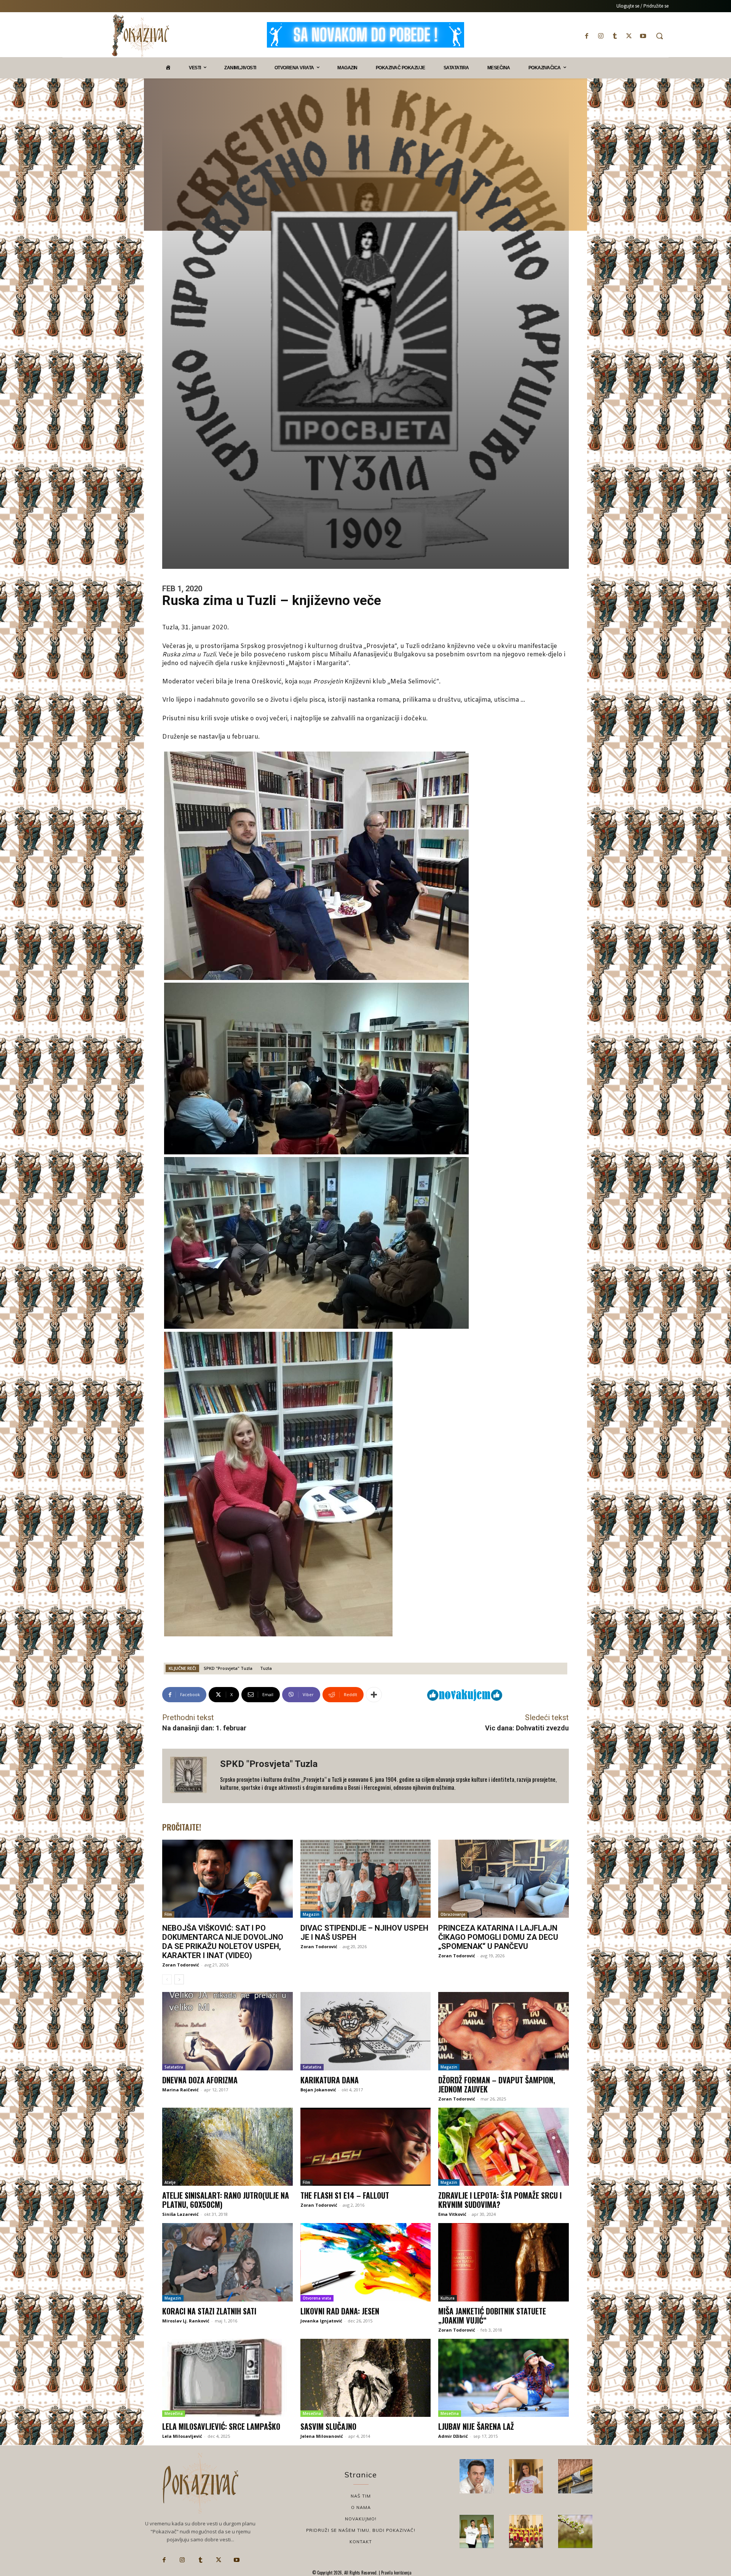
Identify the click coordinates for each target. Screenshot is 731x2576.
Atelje (170, 2182)
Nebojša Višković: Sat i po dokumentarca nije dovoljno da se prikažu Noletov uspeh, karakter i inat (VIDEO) (223, 1942)
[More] (374, 1695)
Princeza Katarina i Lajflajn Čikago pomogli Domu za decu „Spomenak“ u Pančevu (498, 1937)
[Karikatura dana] (366, 2031)
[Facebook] (587, 36)
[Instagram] (601, 36)
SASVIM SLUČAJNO (328, 2426)
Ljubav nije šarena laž (476, 2426)
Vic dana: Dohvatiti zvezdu (527, 1728)
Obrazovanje (453, 1914)
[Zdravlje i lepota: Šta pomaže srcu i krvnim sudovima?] (504, 2147)
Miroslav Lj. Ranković (186, 2321)
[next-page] (179, 1979)
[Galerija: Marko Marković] (575, 2531)
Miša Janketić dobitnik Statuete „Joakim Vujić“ (492, 2316)
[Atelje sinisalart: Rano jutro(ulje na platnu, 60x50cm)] (227, 2147)
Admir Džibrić (453, 2436)
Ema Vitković (452, 2214)
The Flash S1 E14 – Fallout (345, 2195)
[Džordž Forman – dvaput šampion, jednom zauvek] (504, 2031)
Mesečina (174, 2413)
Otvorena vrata (317, 2298)
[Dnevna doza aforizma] (227, 2031)
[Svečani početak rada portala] (526, 2531)
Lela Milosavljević (182, 2436)
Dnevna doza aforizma (200, 2080)
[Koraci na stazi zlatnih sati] (227, 2262)
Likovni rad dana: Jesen (340, 2311)
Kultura (448, 2298)
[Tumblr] (615, 36)
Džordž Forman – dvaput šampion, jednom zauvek (497, 2084)
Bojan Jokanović (318, 2090)
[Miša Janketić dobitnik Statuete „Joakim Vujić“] (504, 2262)
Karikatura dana (330, 2080)
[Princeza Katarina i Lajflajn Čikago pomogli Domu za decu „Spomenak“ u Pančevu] (504, 1879)
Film (168, 1914)
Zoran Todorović (181, 1965)
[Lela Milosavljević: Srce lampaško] (227, 2378)
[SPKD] (191, 1776)
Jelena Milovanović (322, 2436)
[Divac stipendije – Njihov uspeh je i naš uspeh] (366, 1879)
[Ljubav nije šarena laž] (504, 2378)
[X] (629, 36)
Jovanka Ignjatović (321, 2321)
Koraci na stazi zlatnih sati (209, 2311)
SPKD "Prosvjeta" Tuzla (228, 1668)
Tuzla (266, 1668)
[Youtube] (643, 36)
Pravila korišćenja (396, 2573)
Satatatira (174, 2067)
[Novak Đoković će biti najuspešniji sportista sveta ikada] (477, 2476)
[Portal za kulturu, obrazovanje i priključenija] (140, 36)
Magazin (311, 1914)
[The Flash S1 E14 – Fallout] (366, 2147)
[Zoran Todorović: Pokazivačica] (575, 2476)
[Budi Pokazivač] (477, 2531)
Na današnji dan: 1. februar (204, 1728)
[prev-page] (167, 1979)
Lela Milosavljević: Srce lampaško (221, 2426)
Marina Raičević (180, 2090)
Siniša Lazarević (180, 2214)
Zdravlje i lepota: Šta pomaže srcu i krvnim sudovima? (500, 2200)
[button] (659, 36)
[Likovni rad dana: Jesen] (366, 2262)
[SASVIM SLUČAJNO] (366, 2378)
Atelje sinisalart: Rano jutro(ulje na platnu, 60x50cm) (226, 2200)
